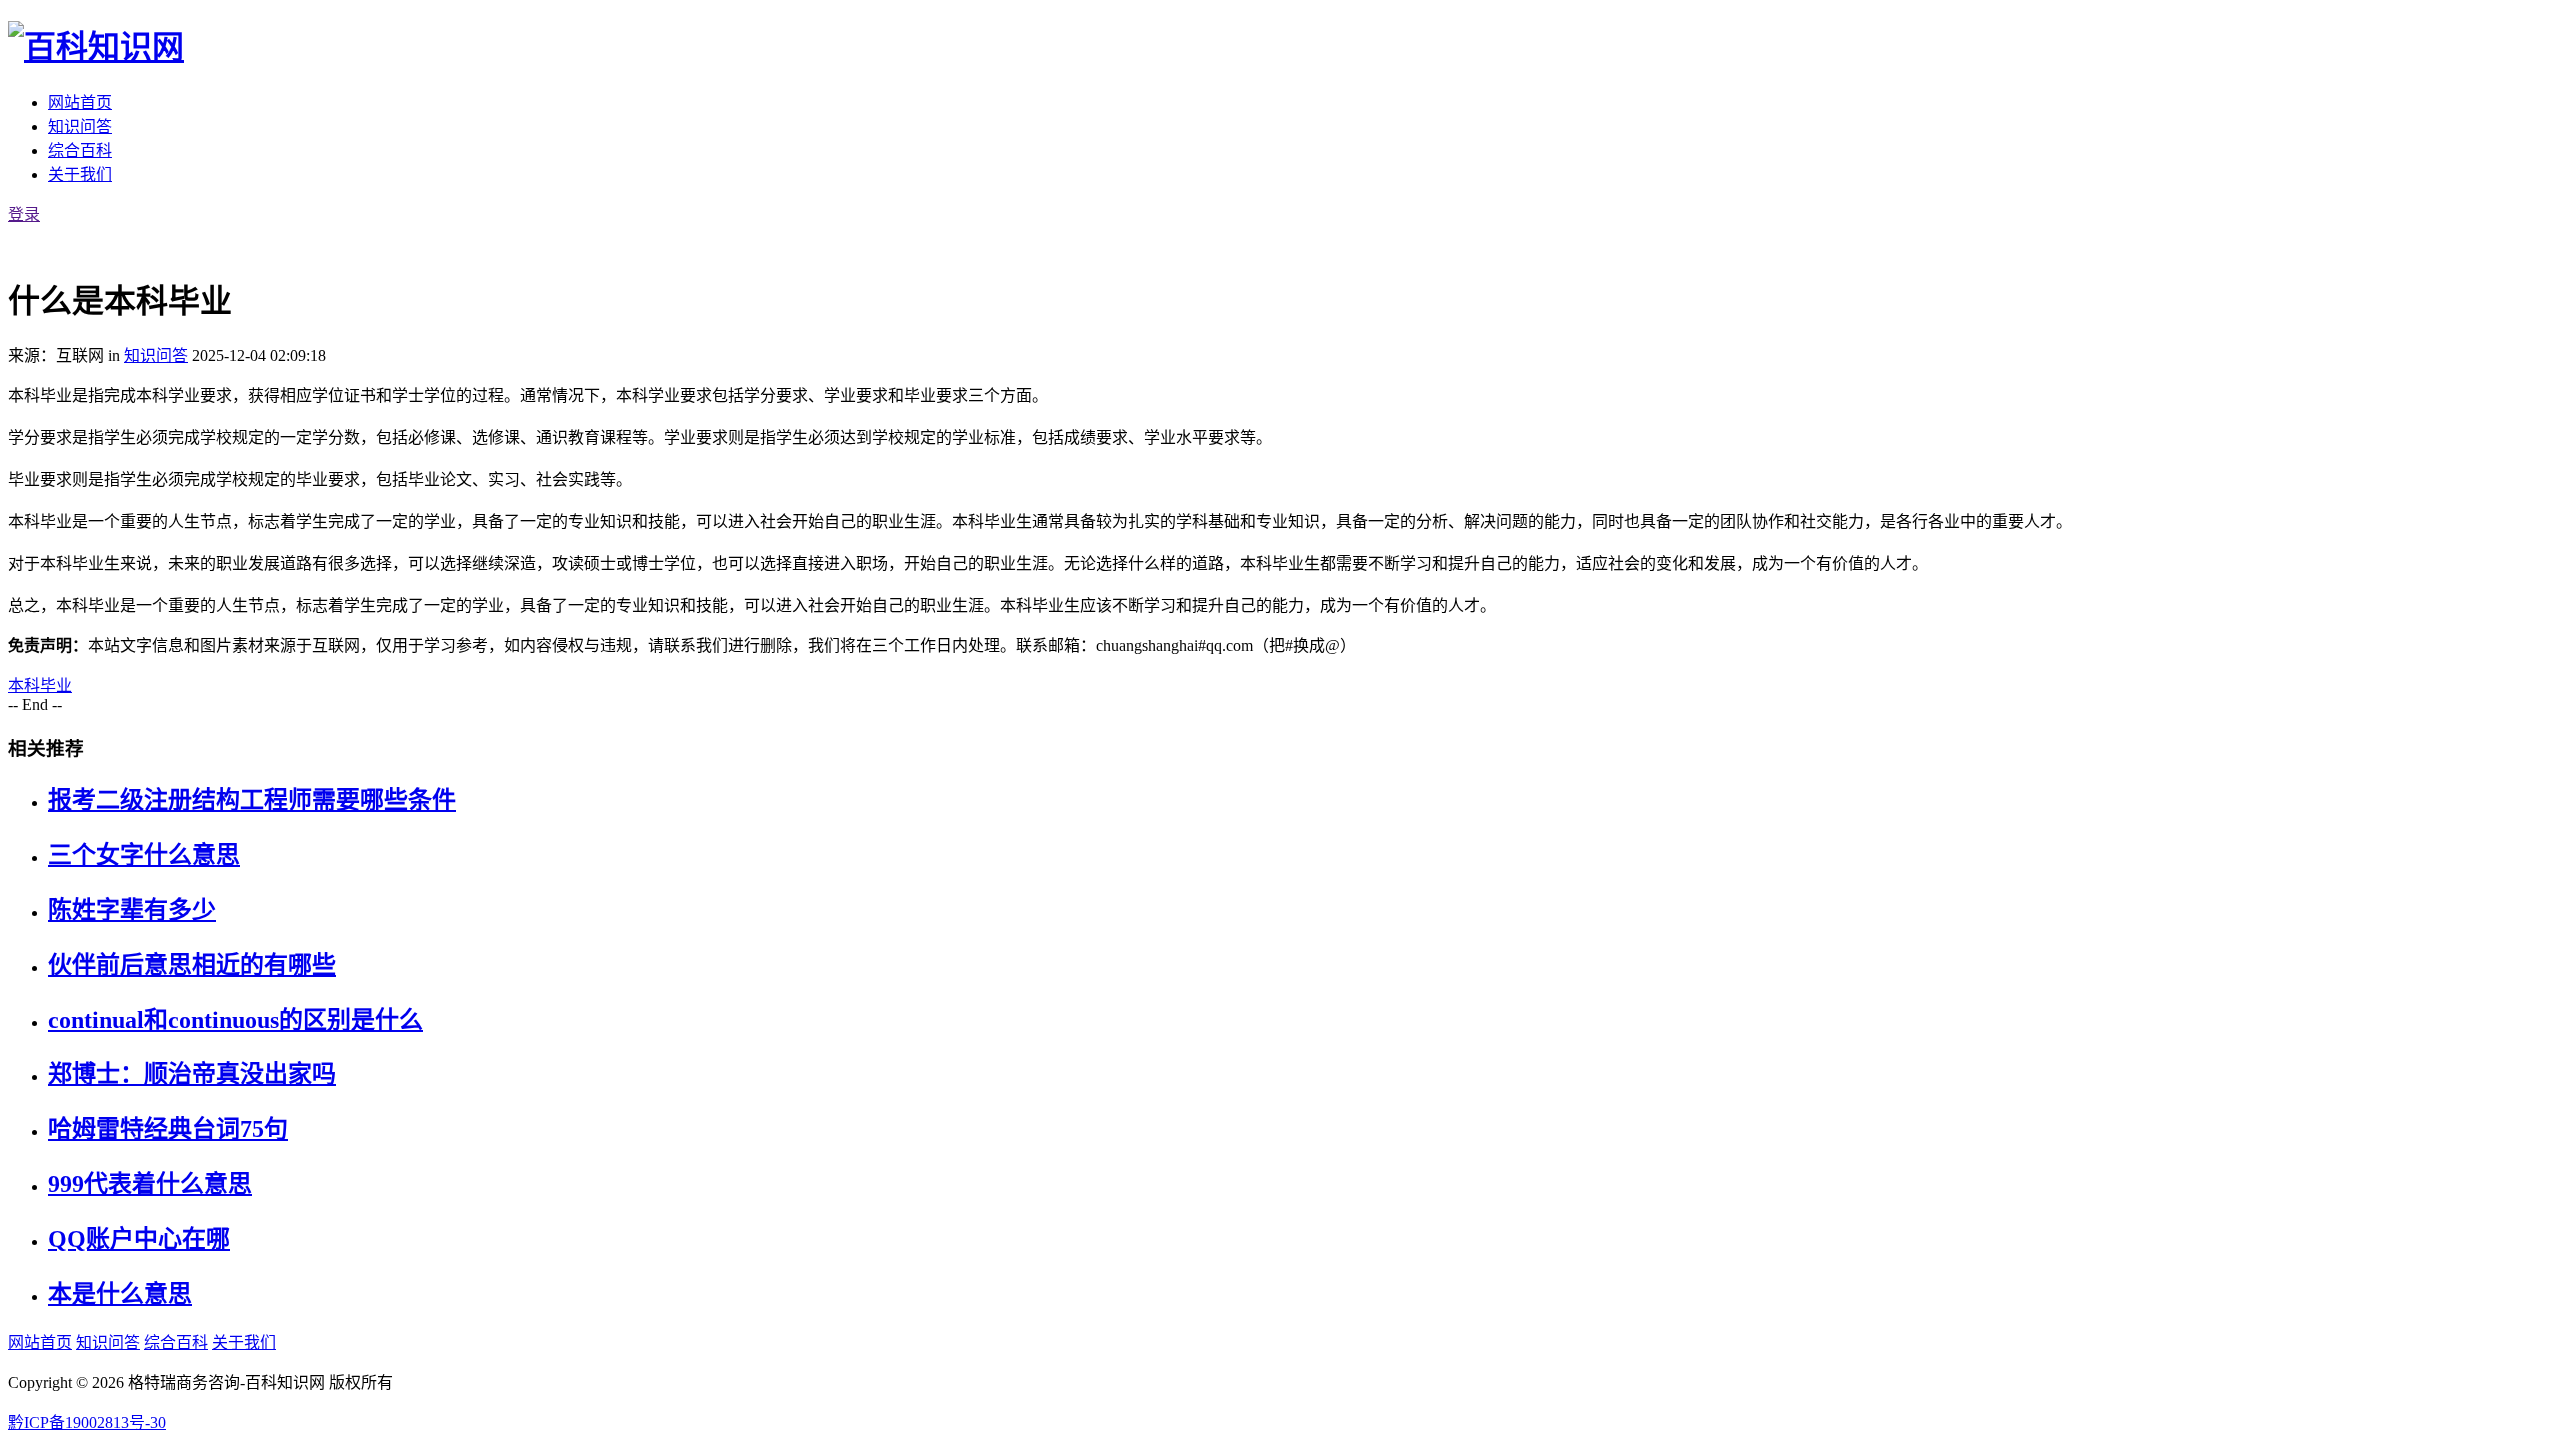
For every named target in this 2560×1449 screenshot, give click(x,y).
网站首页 (80, 102)
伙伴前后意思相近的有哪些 (192, 965)
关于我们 (80, 174)
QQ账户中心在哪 (139, 1239)
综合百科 (80, 150)
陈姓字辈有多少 (132, 910)
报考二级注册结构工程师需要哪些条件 (252, 800)
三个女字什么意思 (144, 855)
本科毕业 (40, 685)
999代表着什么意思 (150, 1184)
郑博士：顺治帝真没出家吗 (192, 1074)
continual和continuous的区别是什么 (235, 1020)
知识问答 (80, 126)
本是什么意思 (120, 1294)
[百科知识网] (96, 47)
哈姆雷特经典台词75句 (168, 1129)
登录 (24, 214)
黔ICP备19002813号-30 (87, 1422)
